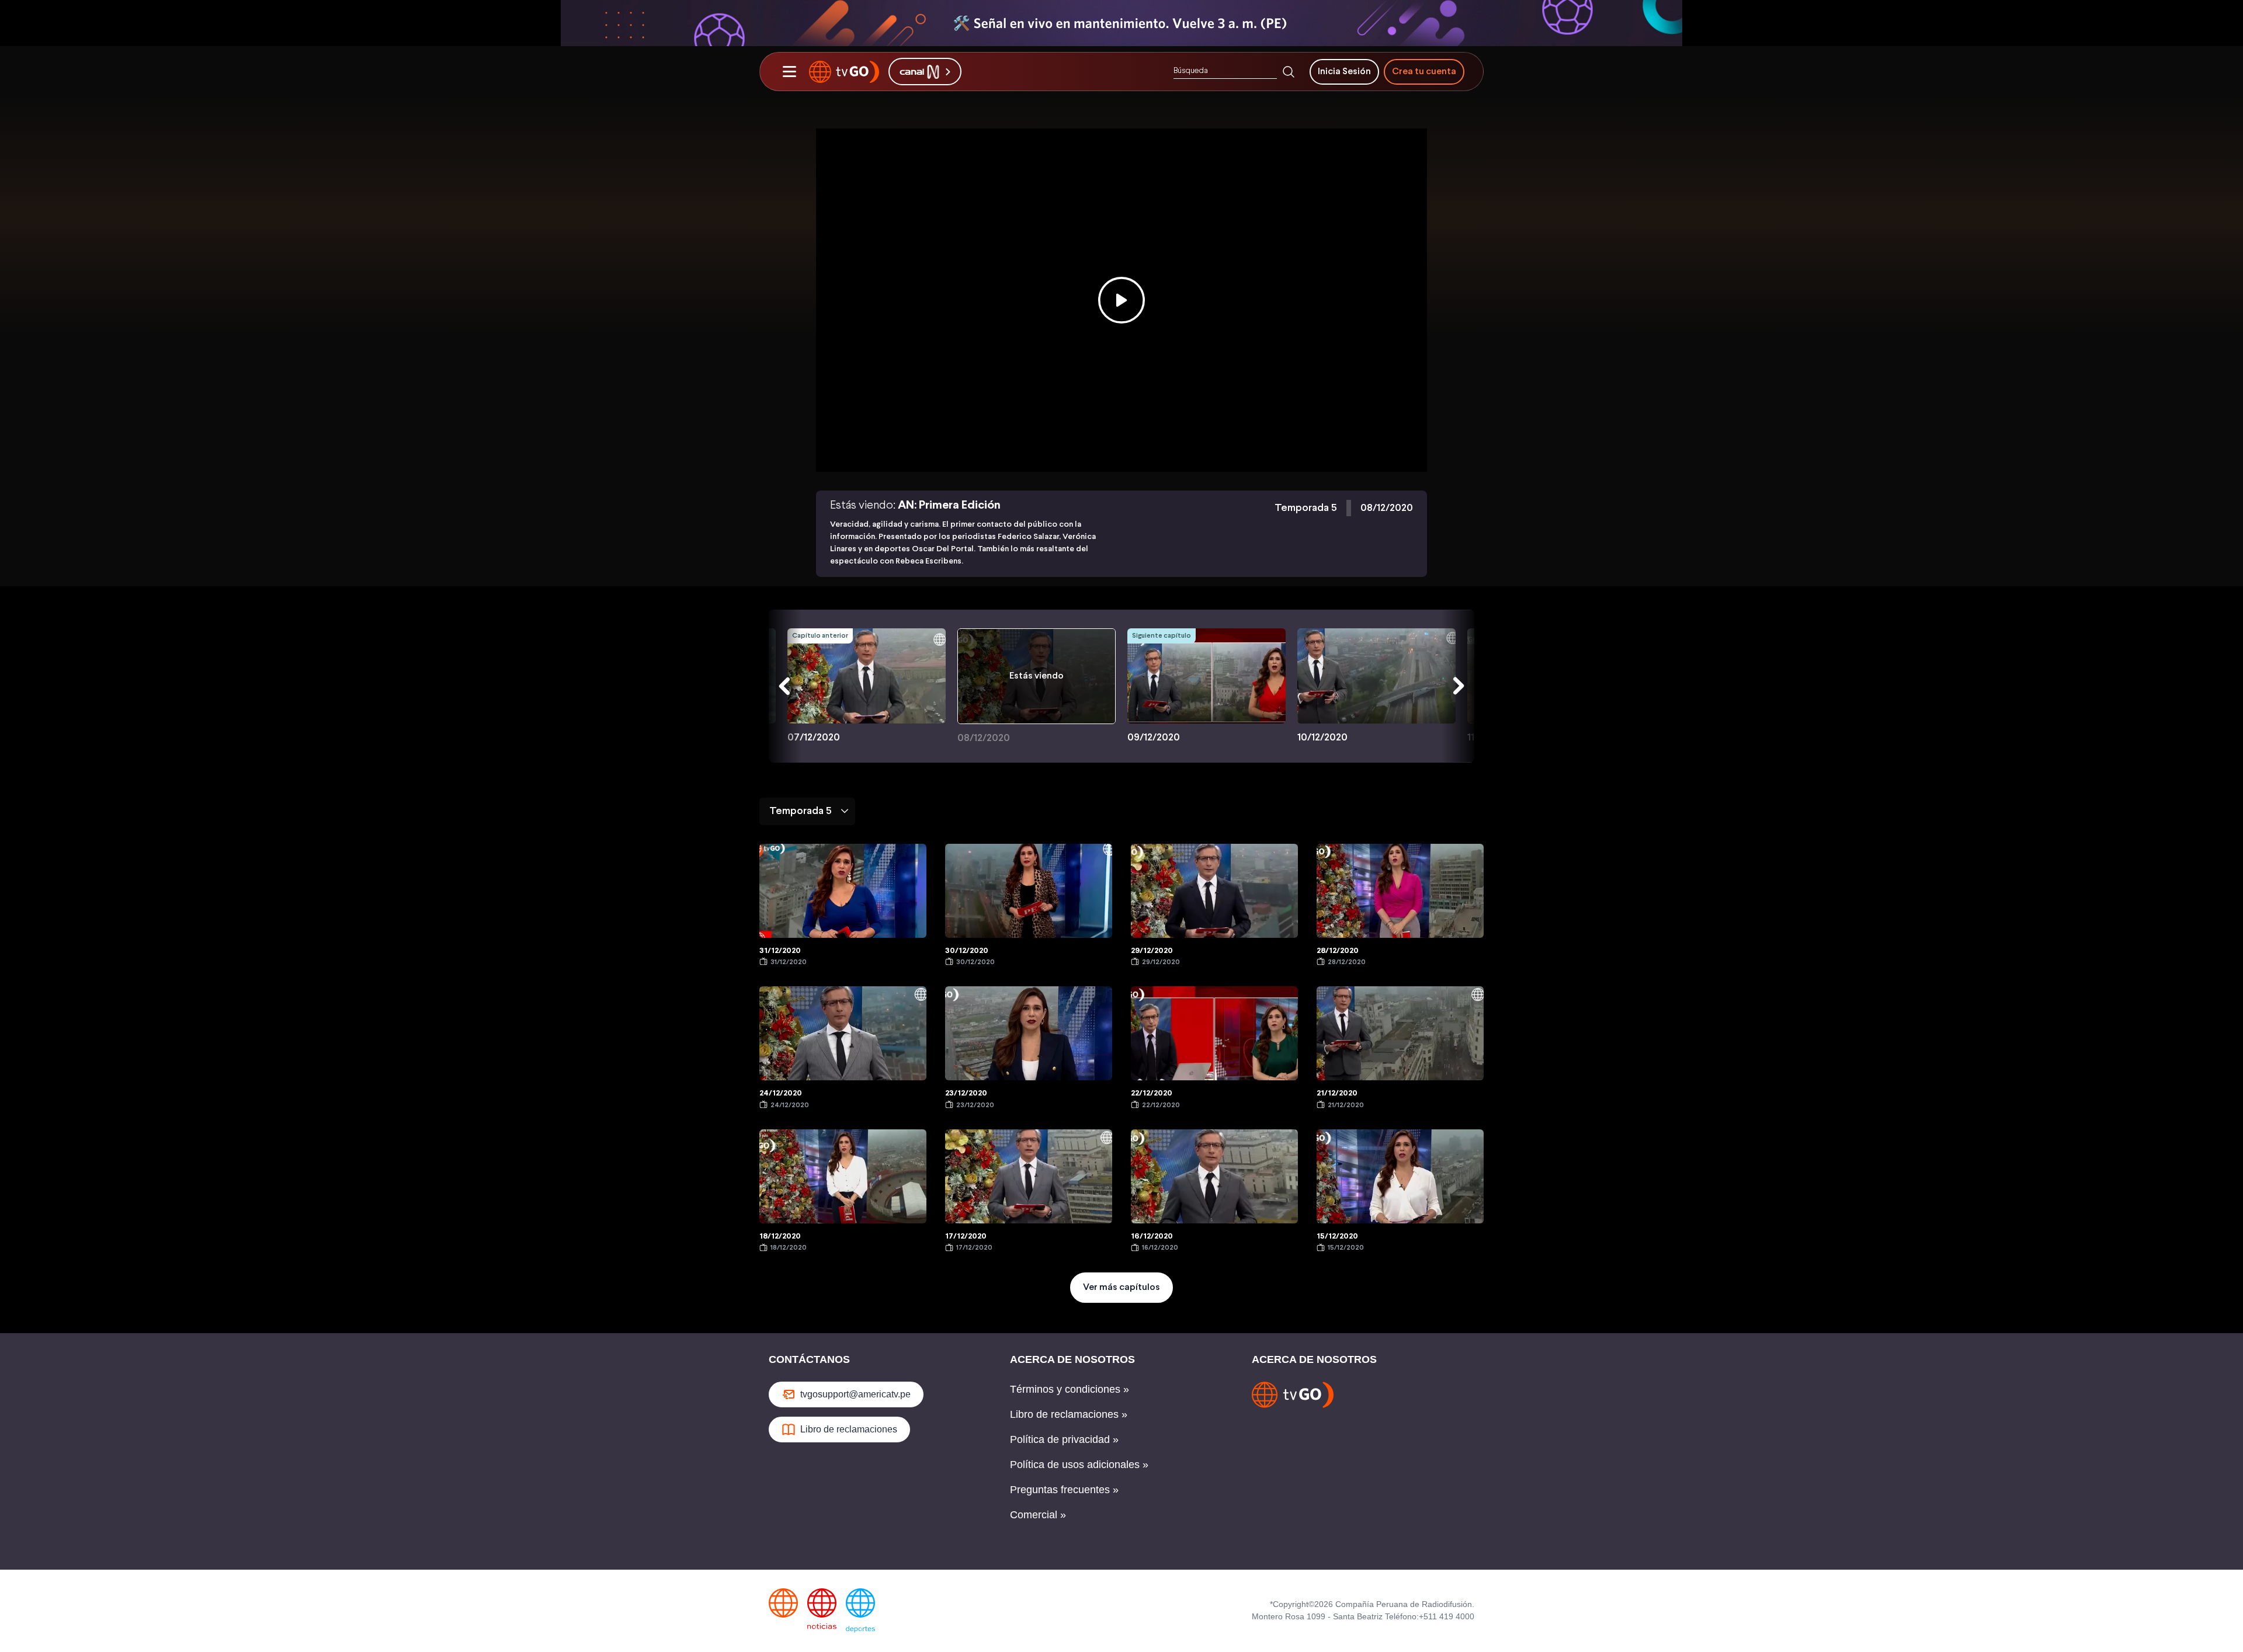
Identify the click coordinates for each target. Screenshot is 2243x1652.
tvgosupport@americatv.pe (855, 1394)
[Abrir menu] (789, 72)
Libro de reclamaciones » (1069, 1414)
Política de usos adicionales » (1079, 1465)
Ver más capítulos (1121, 1287)
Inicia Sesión (1344, 72)
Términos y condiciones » (1070, 1389)
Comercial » (1038, 1515)
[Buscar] (1289, 72)
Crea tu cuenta (1424, 72)
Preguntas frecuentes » (1064, 1490)
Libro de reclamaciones (849, 1429)
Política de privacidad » (1064, 1439)
